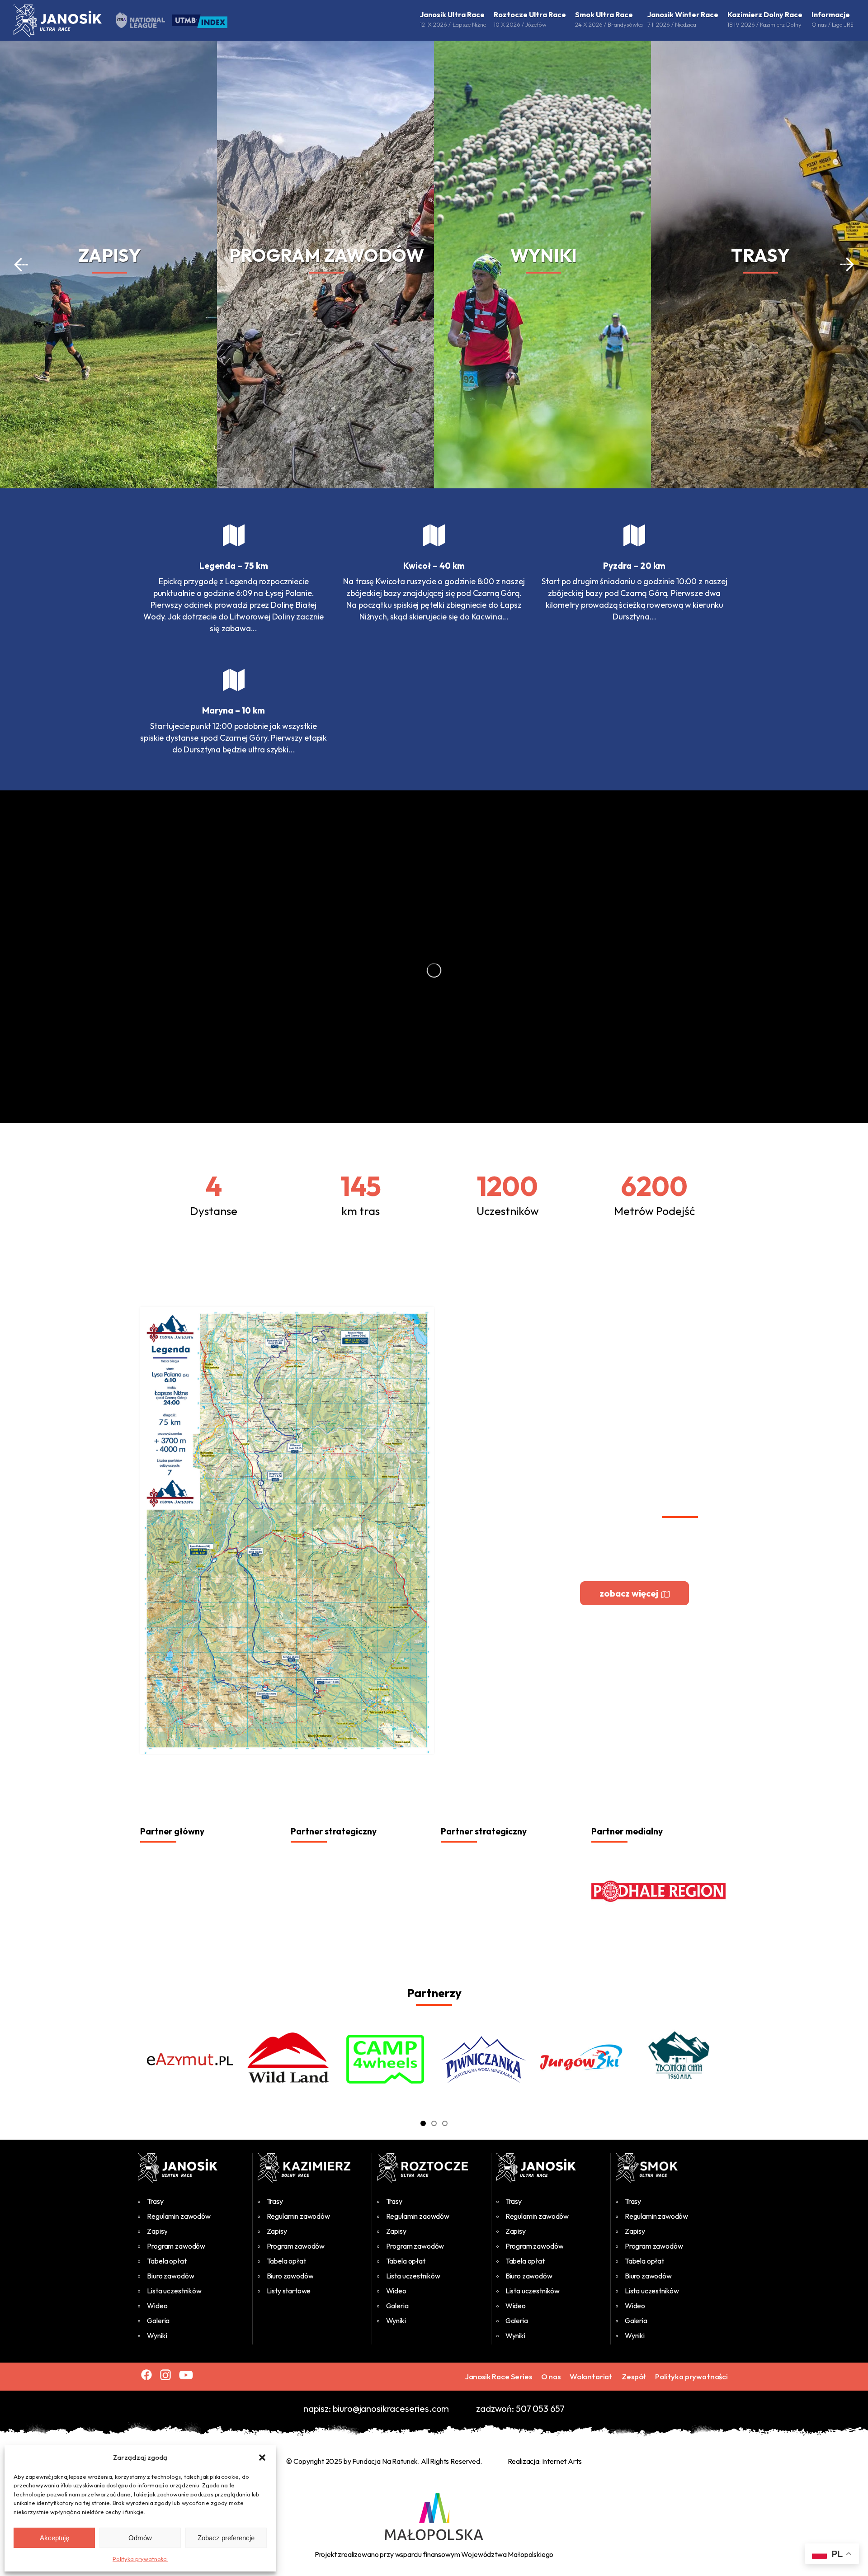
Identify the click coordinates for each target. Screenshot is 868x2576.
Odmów (140, 2538)
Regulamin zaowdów (418, 2216)
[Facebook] (146, 2375)
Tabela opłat (167, 2261)
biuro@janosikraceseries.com (391, 2408)
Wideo (157, 2306)
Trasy (155, 2201)
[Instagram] (165, 2375)
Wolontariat (591, 2376)
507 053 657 (540, 2408)
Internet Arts (562, 2461)
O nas (551, 2376)
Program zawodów (176, 2246)
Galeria (158, 2321)
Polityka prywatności (140, 2559)
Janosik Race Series (499, 2376)
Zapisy (157, 2231)
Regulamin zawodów (179, 2216)
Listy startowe (289, 2291)
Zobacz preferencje (226, 2538)
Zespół (634, 2376)
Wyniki (157, 2335)
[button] (262, 2458)
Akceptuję (54, 2538)
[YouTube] (186, 2375)
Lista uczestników (174, 2291)
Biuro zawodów (170, 2276)
